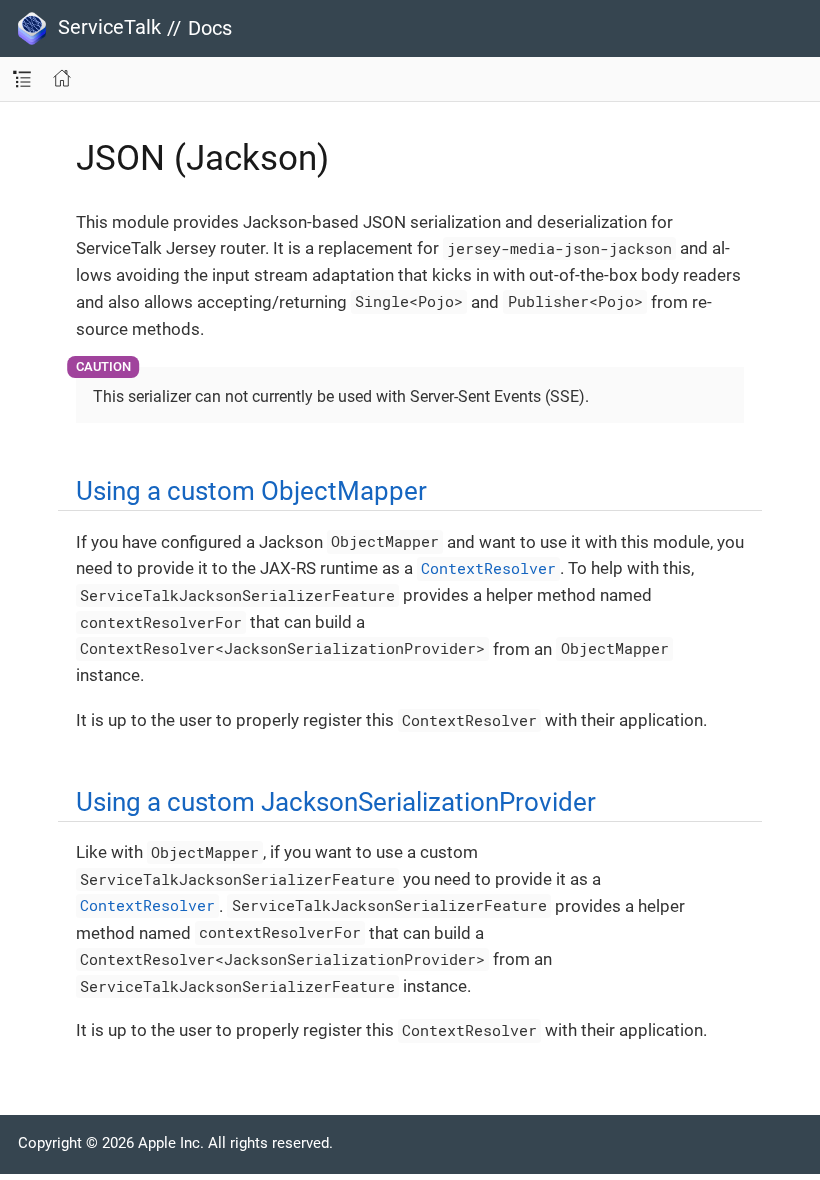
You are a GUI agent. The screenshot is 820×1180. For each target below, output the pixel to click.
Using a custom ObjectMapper (251, 491)
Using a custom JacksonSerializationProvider (336, 802)
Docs (210, 28)
